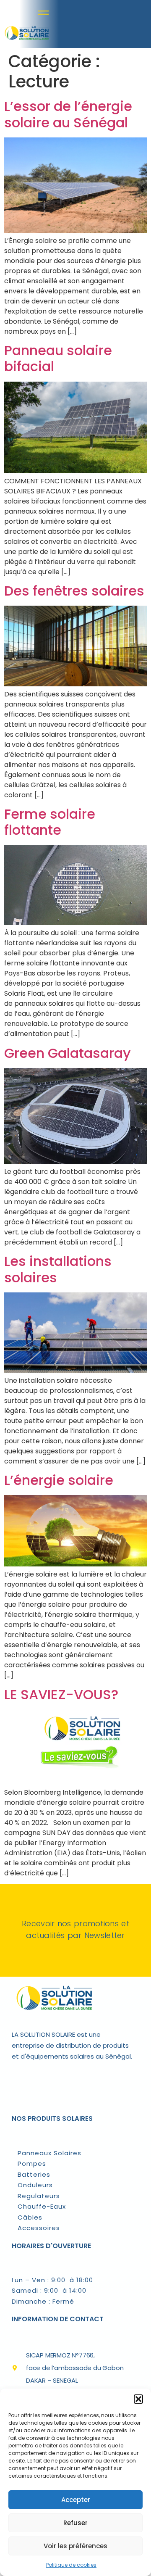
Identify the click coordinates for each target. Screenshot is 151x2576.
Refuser (75, 2523)
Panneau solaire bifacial (58, 358)
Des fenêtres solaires (74, 591)
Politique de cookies (71, 2565)
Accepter (76, 2500)
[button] (138, 2399)
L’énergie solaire (59, 1480)
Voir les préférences (75, 2546)
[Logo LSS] (26, 41)
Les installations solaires (58, 1269)
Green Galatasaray (68, 1053)
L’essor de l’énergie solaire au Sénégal (68, 114)
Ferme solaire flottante (50, 822)
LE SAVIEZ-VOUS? (61, 1694)
